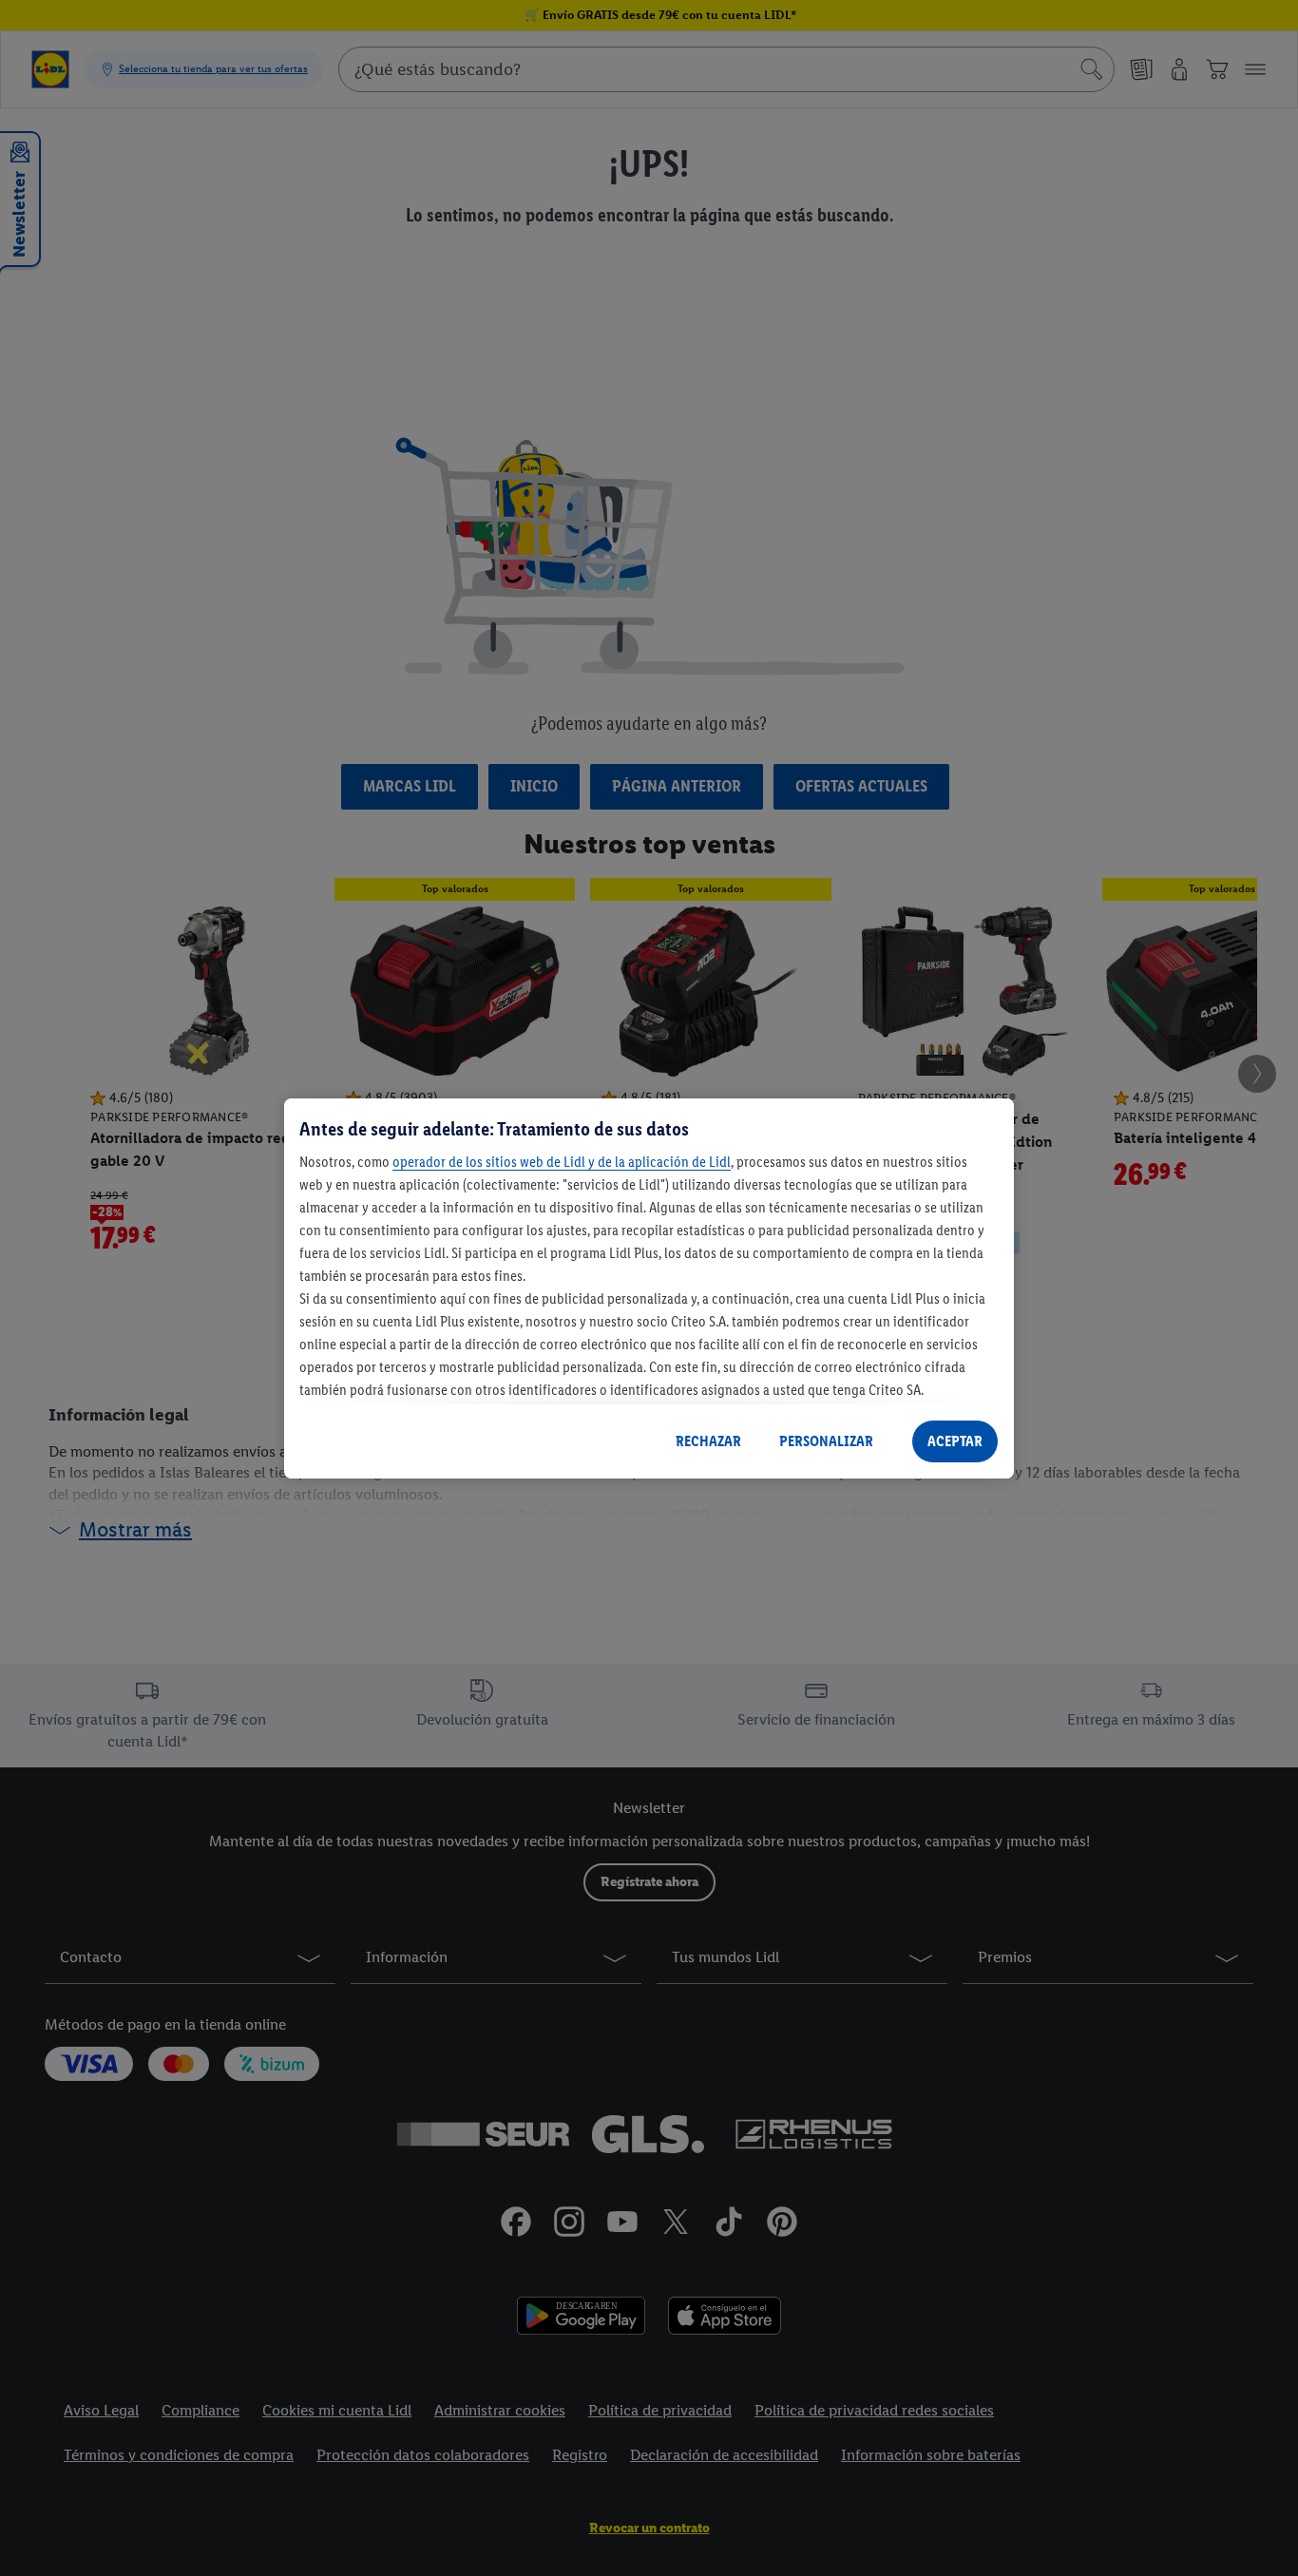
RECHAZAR (708, 1441)
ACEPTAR (955, 1441)
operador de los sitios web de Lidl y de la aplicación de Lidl (562, 1162)
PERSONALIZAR (826, 1441)
